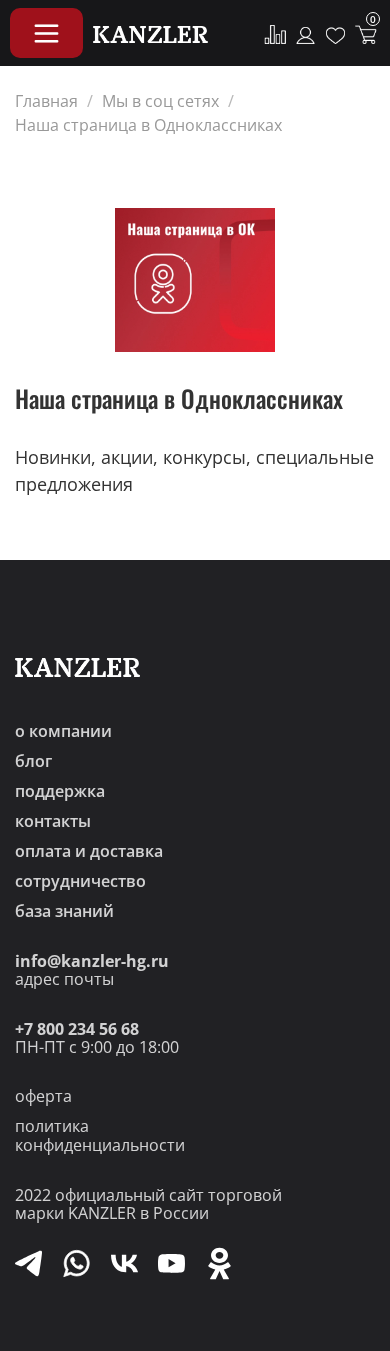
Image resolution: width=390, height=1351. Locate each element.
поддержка (60, 791)
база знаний (64, 911)
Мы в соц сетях (160, 101)
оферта (43, 1096)
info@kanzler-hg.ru (92, 961)
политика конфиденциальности (100, 1135)
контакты (53, 821)
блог (33, 761)
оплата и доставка (89, 851)
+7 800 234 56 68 (77, 1029)
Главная (46, 101)
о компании (63, 731)
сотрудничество (80, 881)
